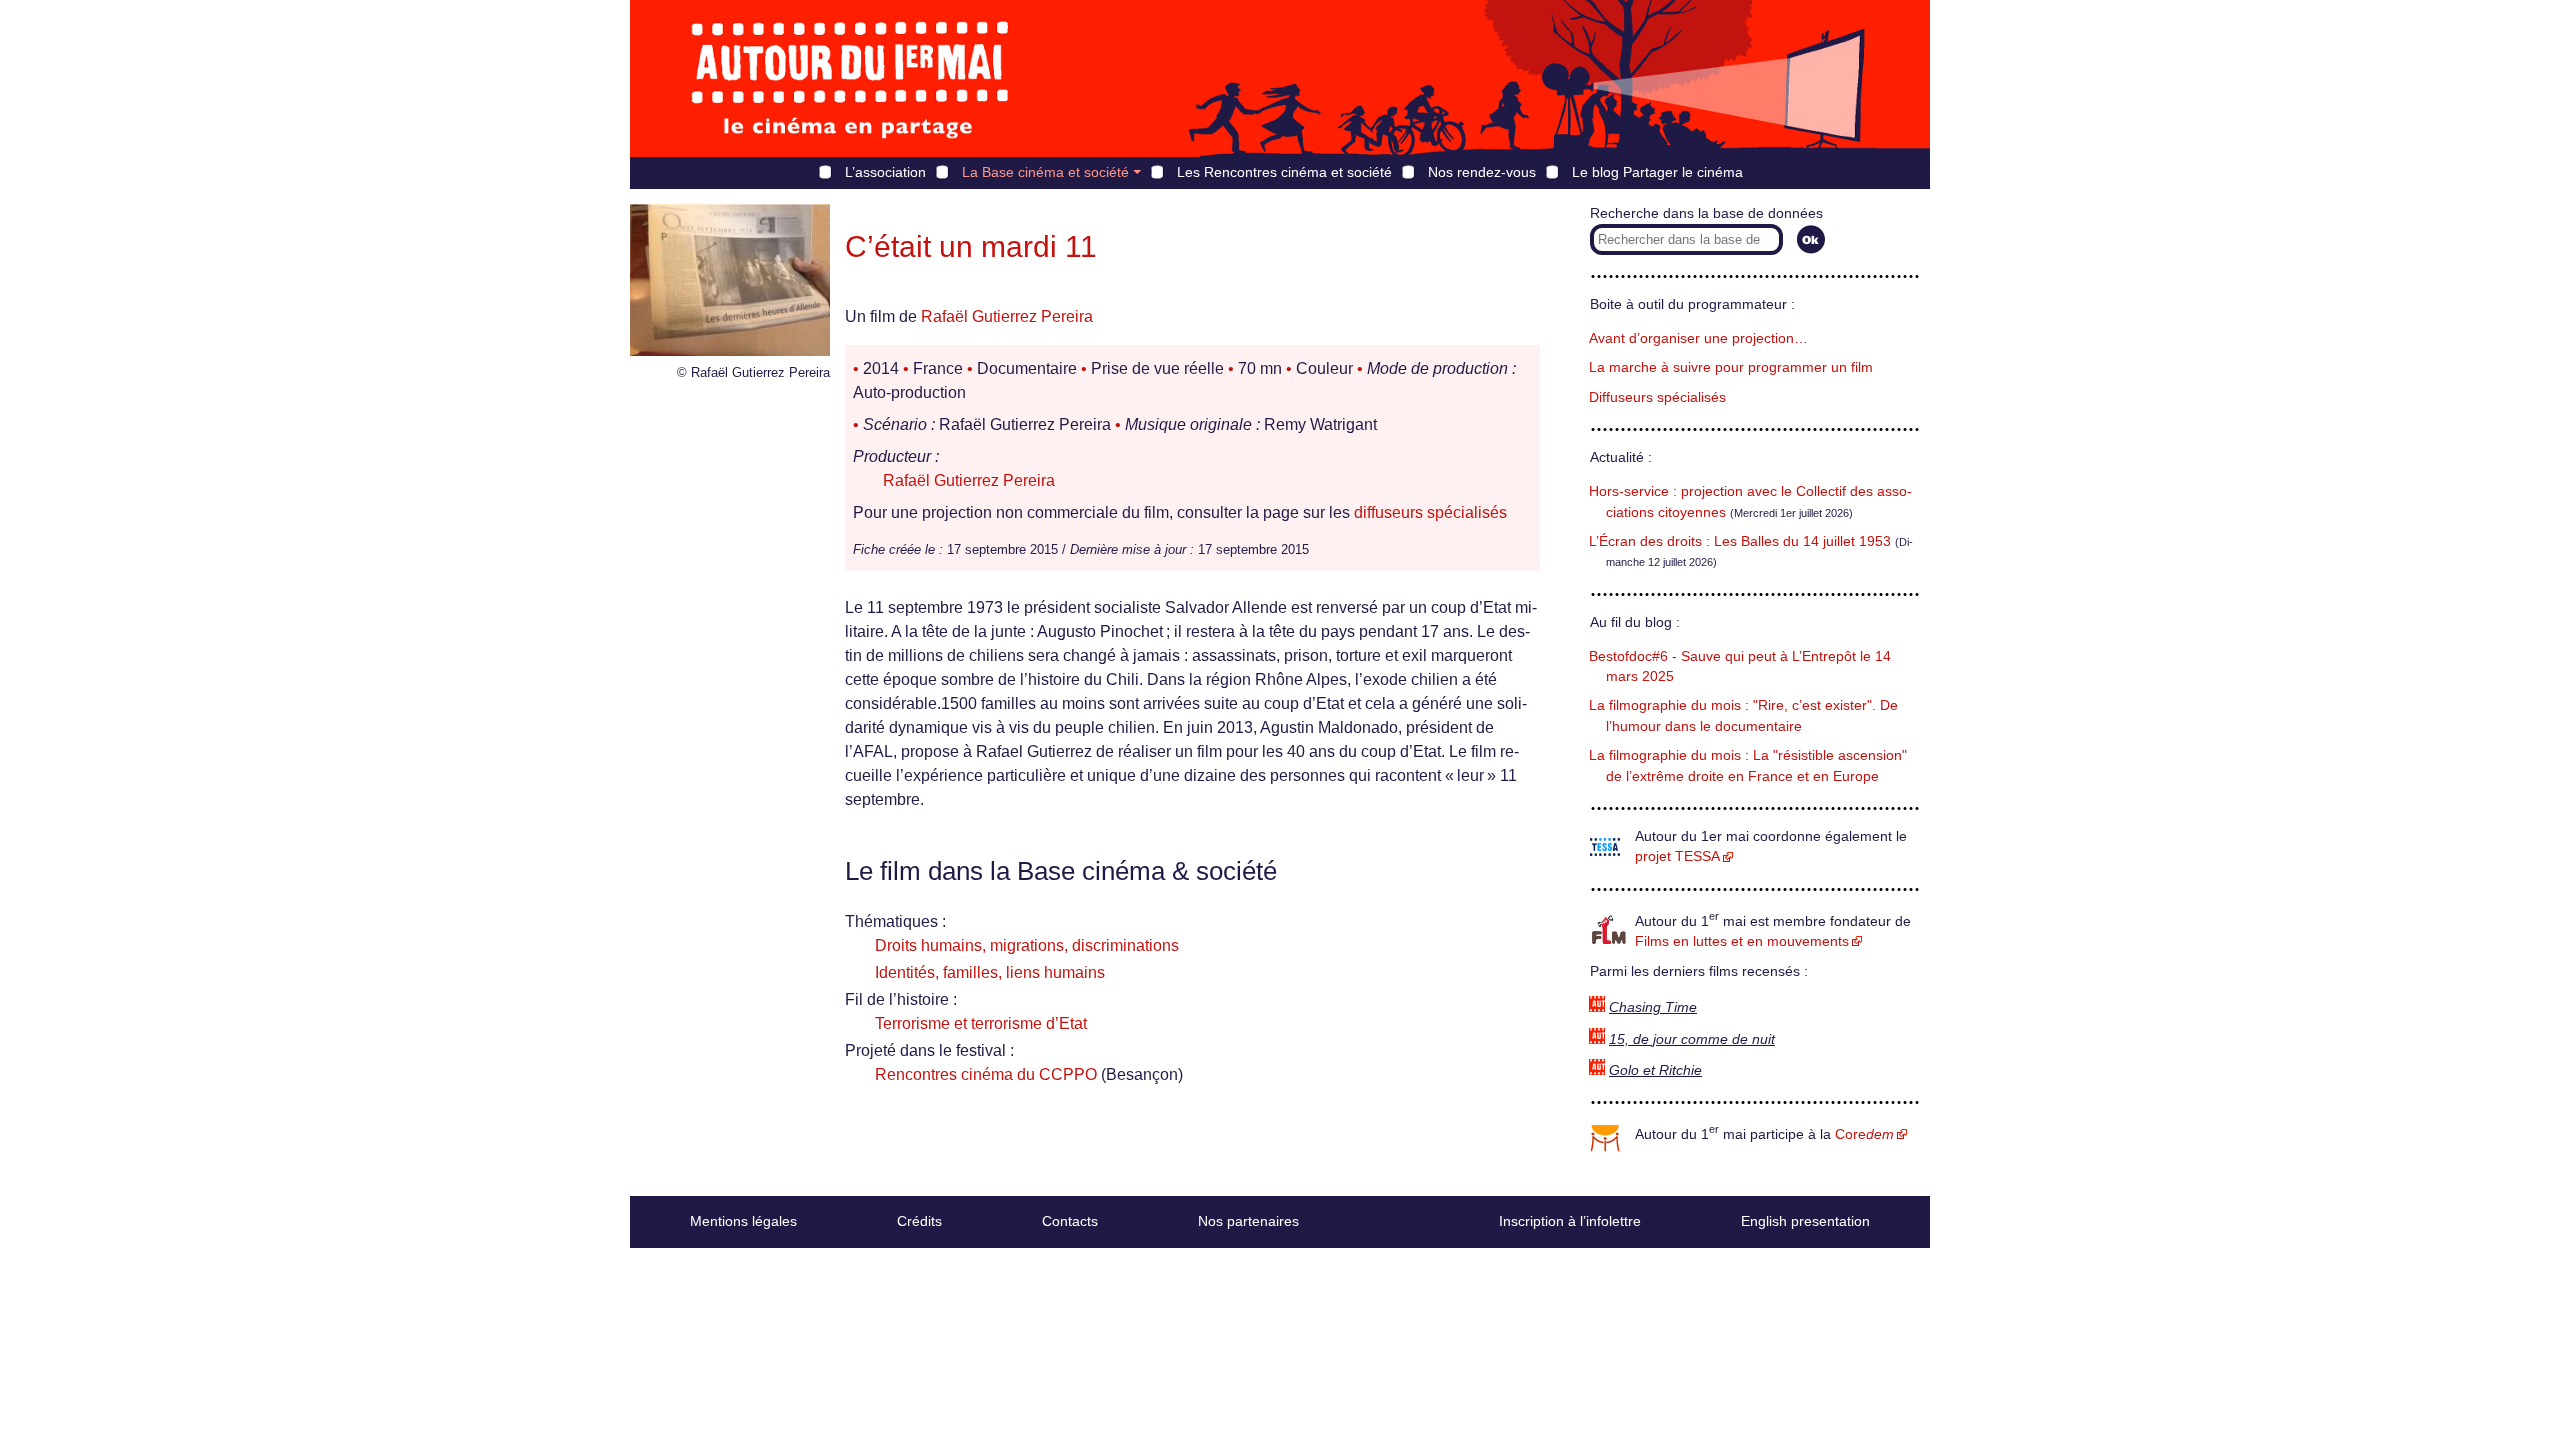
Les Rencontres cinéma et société (1284, 172)
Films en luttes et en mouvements (1742, 941)
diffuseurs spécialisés (1430, 512)
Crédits (919, 1221)
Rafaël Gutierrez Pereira (1007, 316)
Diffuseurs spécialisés (1657, 397)
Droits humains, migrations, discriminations (1027, 945)
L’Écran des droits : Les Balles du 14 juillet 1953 (1740, 541)
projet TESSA (1677, 856)
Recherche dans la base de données (1706, 213)
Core (1864, 1134)
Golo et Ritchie (1655, 1070)
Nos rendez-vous (1482, 172)
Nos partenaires (1248, 1221)
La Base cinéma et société (1045, 172)
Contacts (1070, 1221)
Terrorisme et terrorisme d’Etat (981, 1023)
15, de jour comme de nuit (1692, 1039)
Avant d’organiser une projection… (1698, 338)
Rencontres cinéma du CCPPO (986, 1074)
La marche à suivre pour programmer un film (1731, 367)
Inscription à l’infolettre (1570, 1221)
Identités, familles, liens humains (990, 972)
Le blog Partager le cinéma (1657, 172)
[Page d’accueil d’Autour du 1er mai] (850, 78)
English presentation (1805, 1221)
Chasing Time (1653, 1007)
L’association (885, 172)
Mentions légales (743, 1221)
